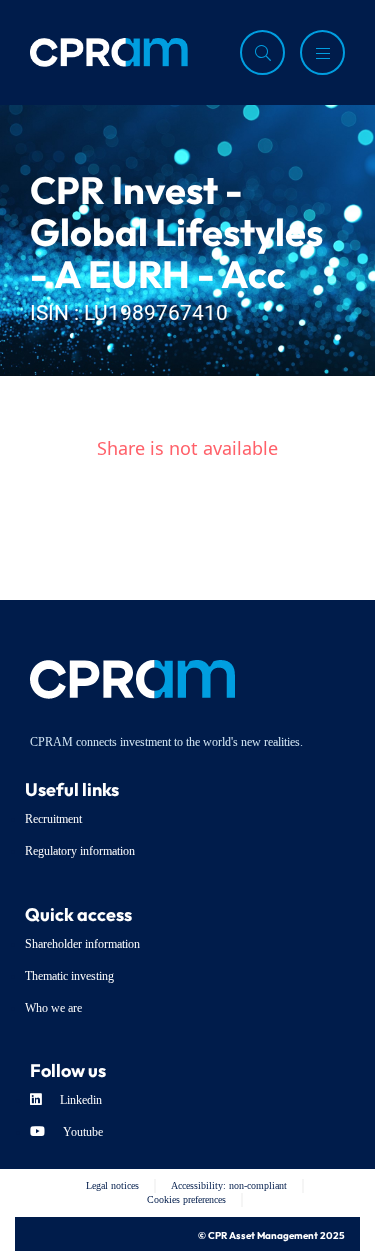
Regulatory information (80, 851)
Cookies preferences (186, 1199)
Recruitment (53, 819)
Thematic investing (69, 976)
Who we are (53, 1008)
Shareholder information (82, 944)
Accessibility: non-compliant (229, 1185)
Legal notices (112, 1185)
